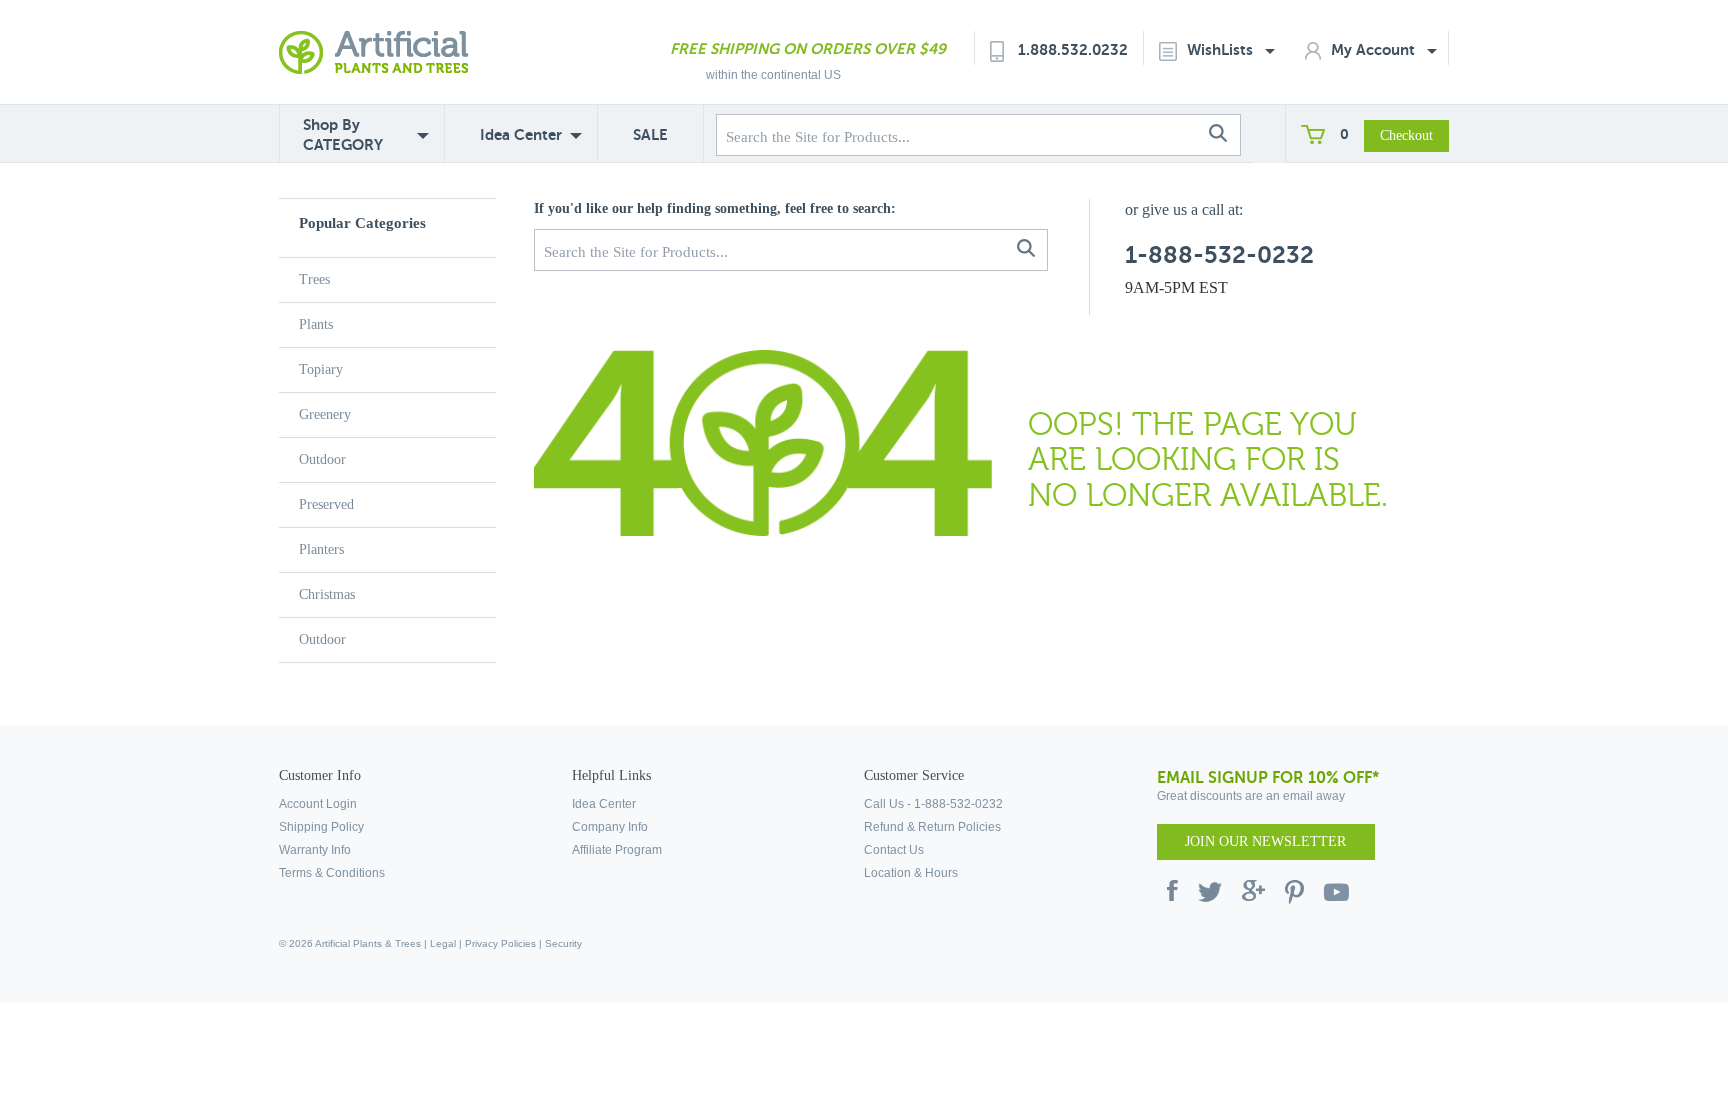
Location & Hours (911, 873)
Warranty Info (315, 850)
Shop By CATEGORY (343, 134)
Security (563, 943)
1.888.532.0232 (1073, 49)
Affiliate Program (617, 850)
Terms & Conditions (332, 873)
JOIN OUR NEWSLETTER (1265, 841)
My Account (1375, 49)
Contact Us (894, 850)
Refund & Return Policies (932, 827)
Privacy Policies (500, 943)
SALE (650, 134)
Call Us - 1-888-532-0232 (933, 804)
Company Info (610, 827)
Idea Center (521, 134)
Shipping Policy (321, 827)
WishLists (1222, 49)
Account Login (318, 804)
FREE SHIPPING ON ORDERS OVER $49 (808, 48)
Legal (443, 943)
